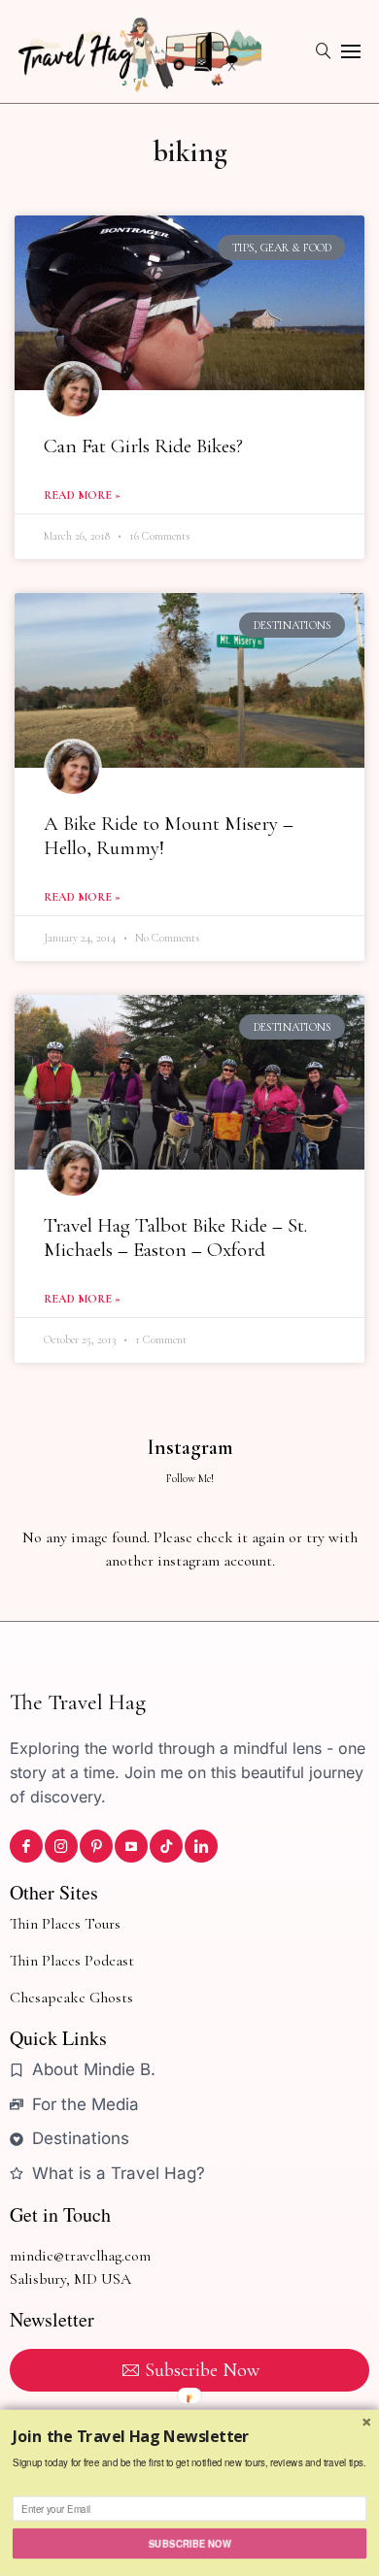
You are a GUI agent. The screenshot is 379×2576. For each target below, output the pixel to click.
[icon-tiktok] (166, 1846)
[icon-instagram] (61, 1846)
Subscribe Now (189, 2543)
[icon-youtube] (131, 1846)
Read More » (82, 495)
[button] (189, 2437)
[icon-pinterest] (96, 1846)
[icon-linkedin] (201, 1846)
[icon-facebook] (26, 1846)
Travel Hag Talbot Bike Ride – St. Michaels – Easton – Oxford (175, 1238)
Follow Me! (190, 1478)
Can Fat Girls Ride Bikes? (143, 446)
